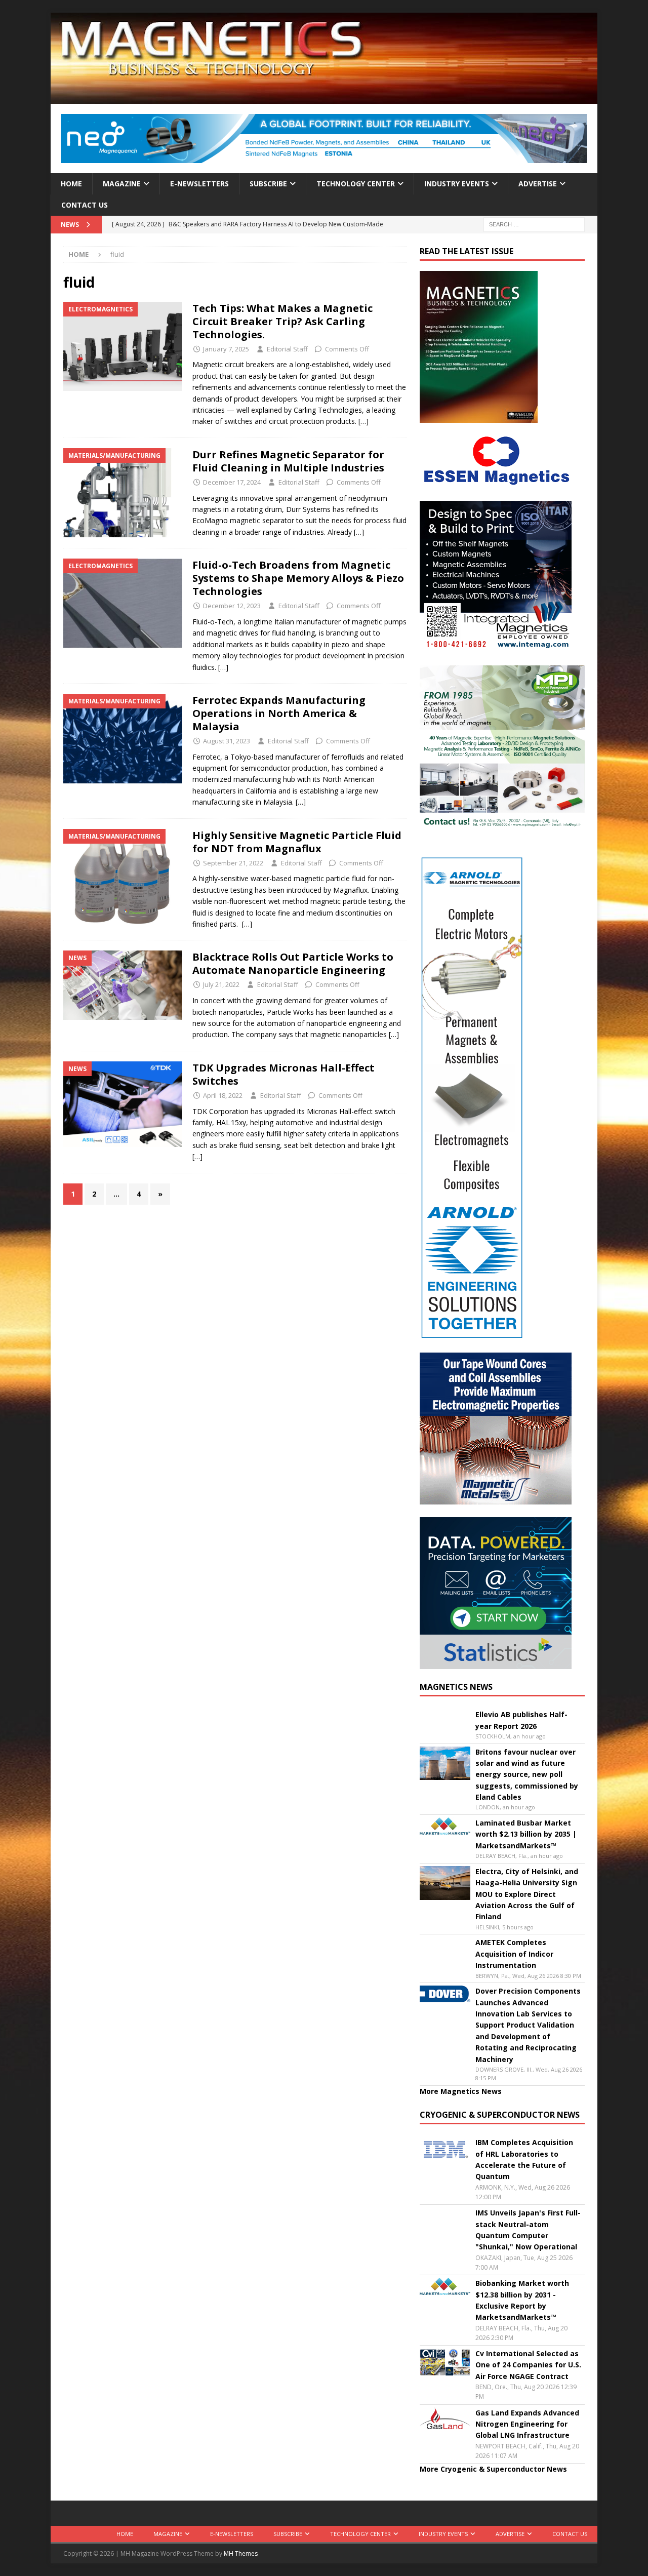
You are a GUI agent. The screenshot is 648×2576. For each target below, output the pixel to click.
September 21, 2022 (233, 863)
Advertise (538, 184)
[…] (363, 421)
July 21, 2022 (221, 984)
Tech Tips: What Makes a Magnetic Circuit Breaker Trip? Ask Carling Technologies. (282, 321)
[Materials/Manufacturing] (123, 493)
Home (71, 184)
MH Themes (241, 2553)
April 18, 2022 (223, 1095)
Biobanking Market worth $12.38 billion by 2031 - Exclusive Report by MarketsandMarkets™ (522, 2300)
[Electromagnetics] (123, 347)
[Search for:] (534, 224)
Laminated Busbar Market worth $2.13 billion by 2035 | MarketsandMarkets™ (526, 1834)
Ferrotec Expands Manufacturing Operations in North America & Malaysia (279, 713)
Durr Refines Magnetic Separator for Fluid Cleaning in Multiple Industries (290, 461)
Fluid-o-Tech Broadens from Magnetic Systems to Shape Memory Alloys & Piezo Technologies (298, 578)
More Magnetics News (461, 2091)
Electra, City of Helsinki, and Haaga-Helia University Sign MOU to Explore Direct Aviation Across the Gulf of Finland (527, 1894)
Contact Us (85, 205)
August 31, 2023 (227, 741)
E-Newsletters (199, 184)
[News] (123, 985)
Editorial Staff (287, 349)
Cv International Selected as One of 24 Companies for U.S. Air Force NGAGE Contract (528, 2365)
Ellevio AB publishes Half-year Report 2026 (521, 1720)
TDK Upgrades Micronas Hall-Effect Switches (283, 1074)
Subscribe (268, 184)
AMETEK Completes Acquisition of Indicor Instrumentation (514, 1954)
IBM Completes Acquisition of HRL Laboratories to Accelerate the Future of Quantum (524, 2159)
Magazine (122, 184)
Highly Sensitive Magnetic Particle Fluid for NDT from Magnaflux (297, 842)
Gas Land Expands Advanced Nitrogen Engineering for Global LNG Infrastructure (527, 2424)
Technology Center (356, 184)
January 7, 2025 (226, 349)
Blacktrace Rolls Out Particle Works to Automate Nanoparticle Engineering (293, 963)
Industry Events (457, 184)
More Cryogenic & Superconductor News (493, 2469)
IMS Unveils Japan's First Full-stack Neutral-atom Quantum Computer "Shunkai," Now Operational (528, 2230)
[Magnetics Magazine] (324, 98)
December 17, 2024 (232, 482)
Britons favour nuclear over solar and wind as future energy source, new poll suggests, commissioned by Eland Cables (527, 1775)
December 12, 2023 (232, 606)
